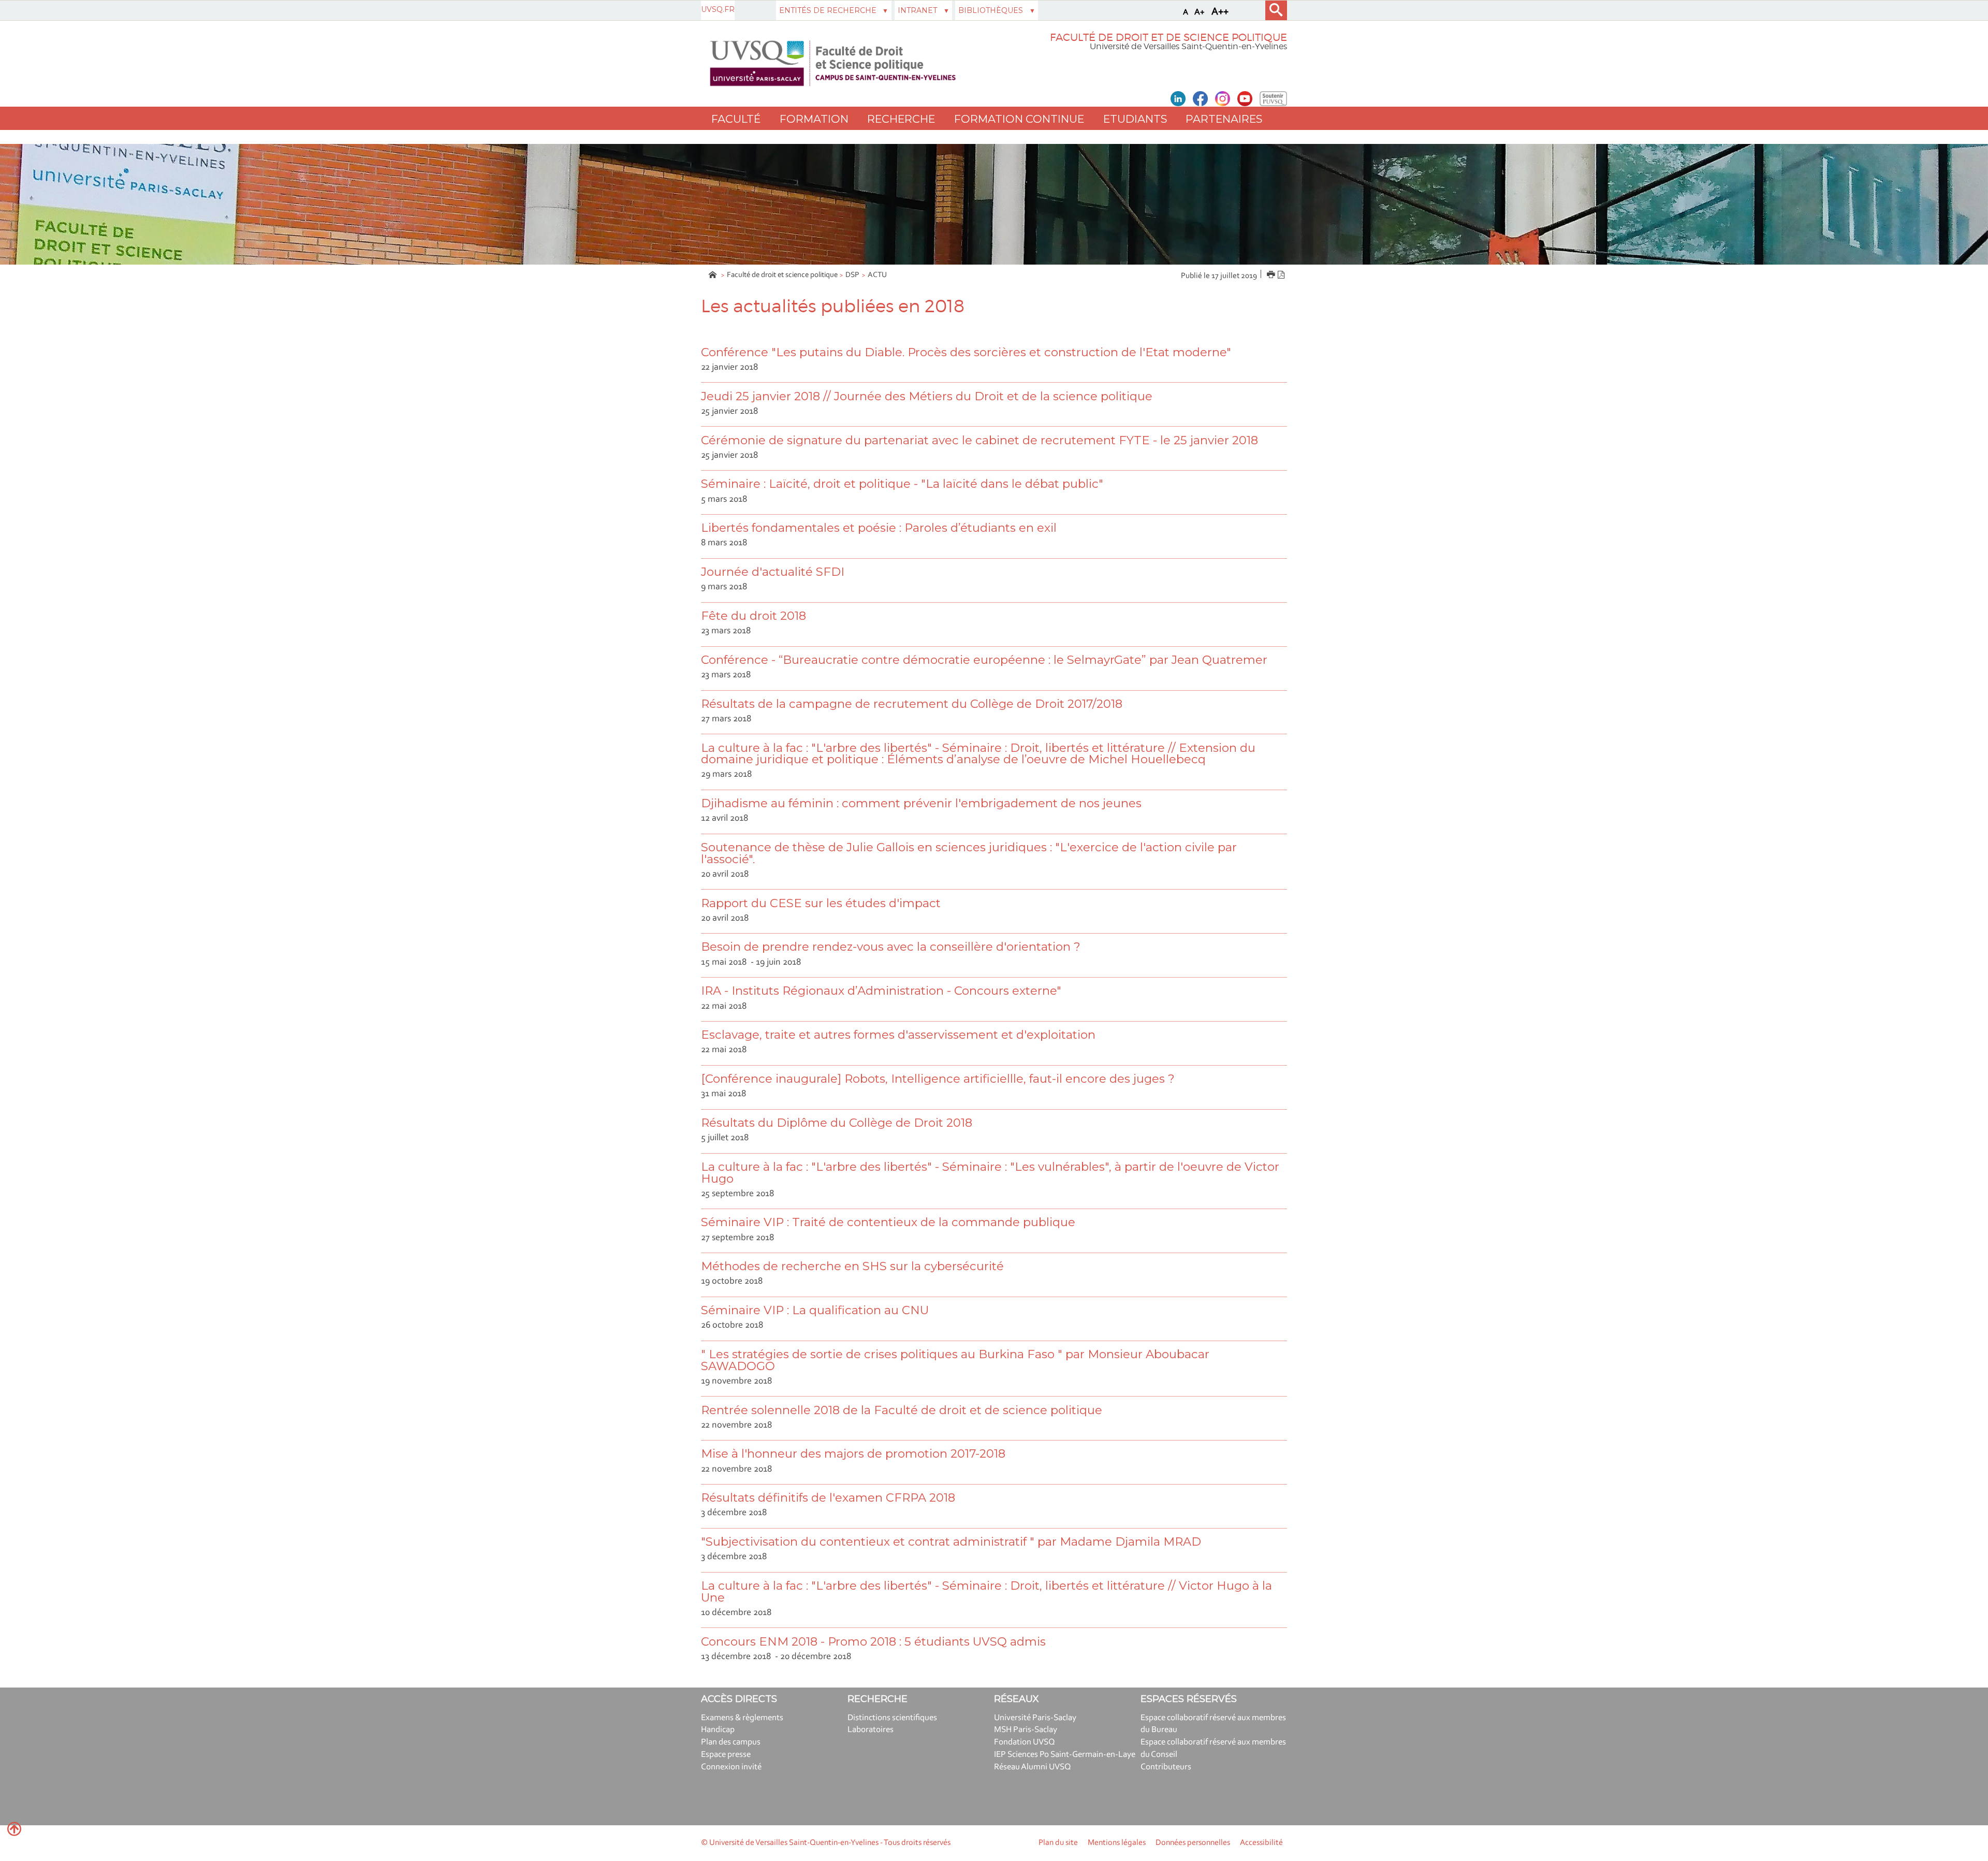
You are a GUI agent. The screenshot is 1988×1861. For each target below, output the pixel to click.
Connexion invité (731, 1767)
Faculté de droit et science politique (782, 275)
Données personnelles (1193, 1843)
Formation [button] (814, 119)
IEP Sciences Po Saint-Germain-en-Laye (1065, 1755)
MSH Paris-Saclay (1026, 1730)
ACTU (877, 275)
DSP (852, 275)
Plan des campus (731, 1742)
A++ (1220, 12)
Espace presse (726, 1755)
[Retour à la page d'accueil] (833, 63)
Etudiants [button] (1135, 119)
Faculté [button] (736, 119)
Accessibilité (1261, 1843)
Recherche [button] (901, 119)
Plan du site (1058, 1843)
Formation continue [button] (1019, 119)
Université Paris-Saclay (1035, 1718)
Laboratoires (871, 1730)
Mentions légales (1117, 1843)
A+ (1200, 12)
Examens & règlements (742, 1718)
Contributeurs (1166, 1767)
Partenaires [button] (1224, 119)
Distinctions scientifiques (892, 1718)
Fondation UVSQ (1025, 1742)
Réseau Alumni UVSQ (1033, 1767)
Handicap (718, 1730)
